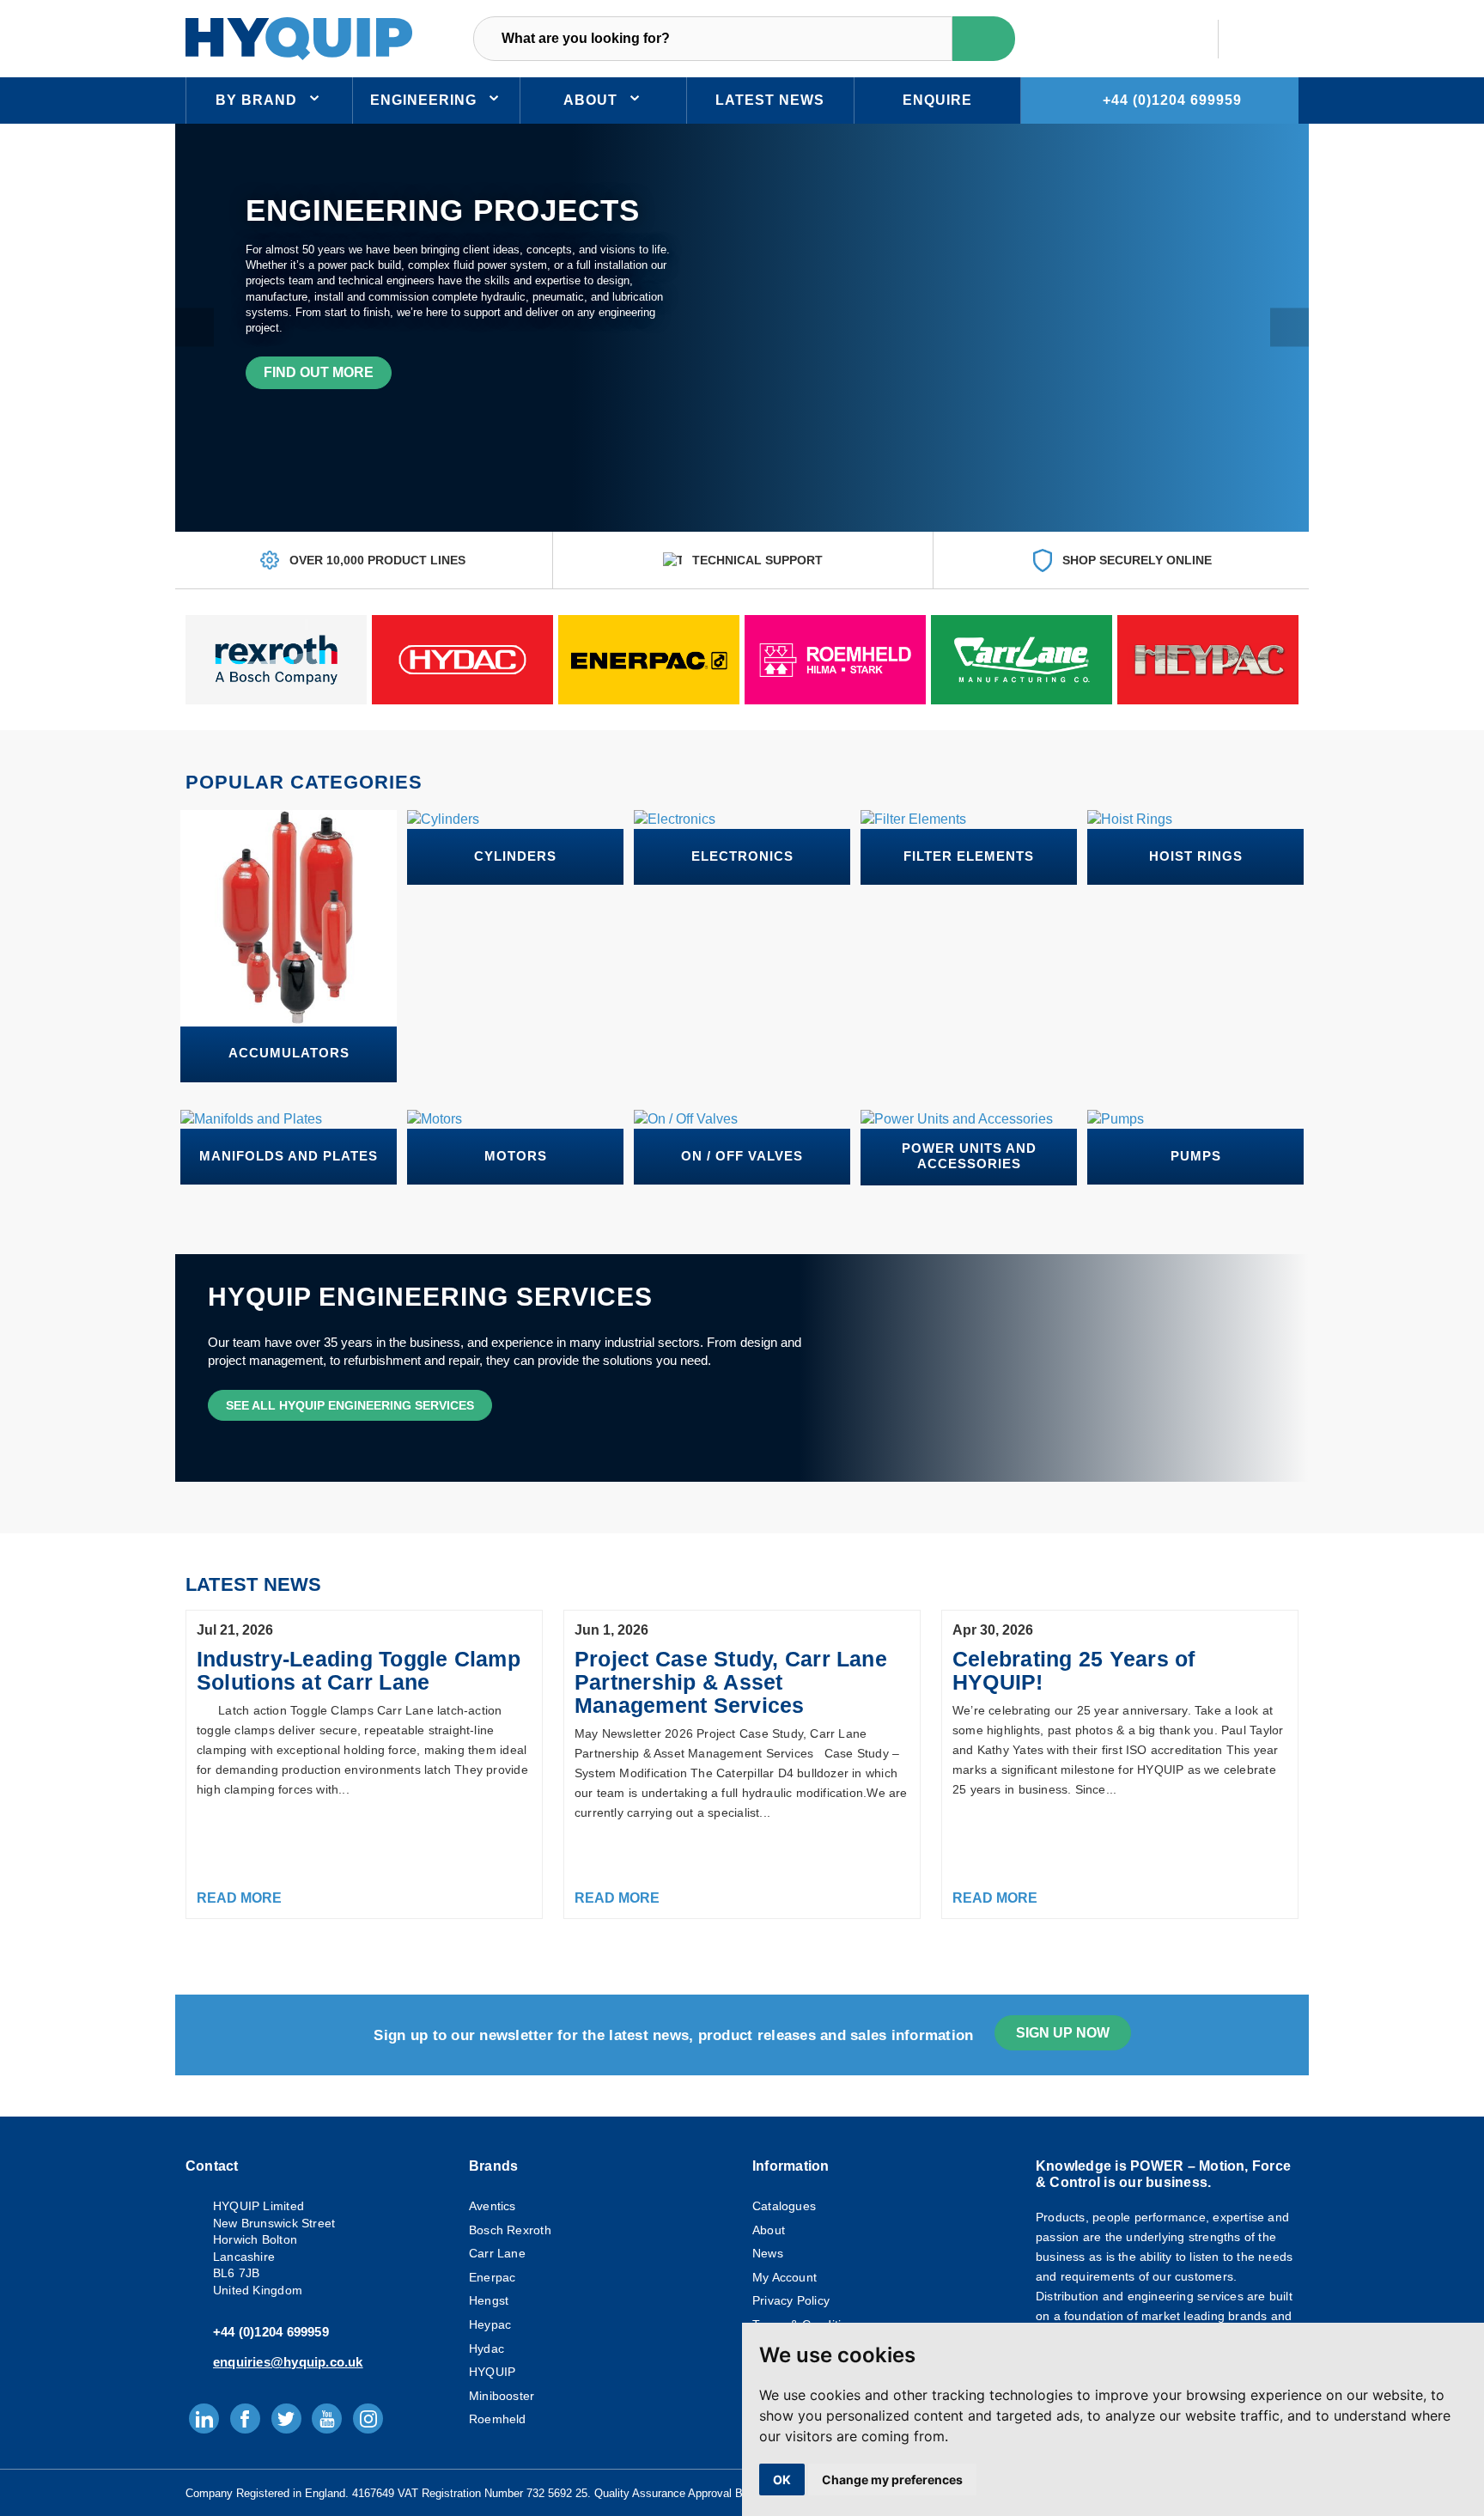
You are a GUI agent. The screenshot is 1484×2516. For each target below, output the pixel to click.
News (768, 2253)
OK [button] (782, 2479)
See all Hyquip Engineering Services (350, 1405)
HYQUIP (492, 2372)
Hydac (487, 2348)
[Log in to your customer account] (1178, 39)
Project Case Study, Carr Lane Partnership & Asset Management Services (731, 1682)
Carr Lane (497, 2253)
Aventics (493, 2206)
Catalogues (784, 2206)
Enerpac (492, 2277)
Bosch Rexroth (510, 2230)
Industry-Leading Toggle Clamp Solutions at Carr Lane (359, 1670)
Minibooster (502, 2396)
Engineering (423, 100)
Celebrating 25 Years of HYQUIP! (1074, 1670)
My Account (785, 2277)
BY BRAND (256, 100)
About (590, 100)
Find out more (319, 372)
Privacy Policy (791, 2300)
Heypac (490, 2324)
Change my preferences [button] (892, 2479)
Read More (239, 1898)
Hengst (489, 2300)
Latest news (770, 100)
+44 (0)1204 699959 (1172, 100)
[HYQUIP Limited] (299, 37)
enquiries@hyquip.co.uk (288, 2362)
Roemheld (498, 2419)
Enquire (937, 100)
